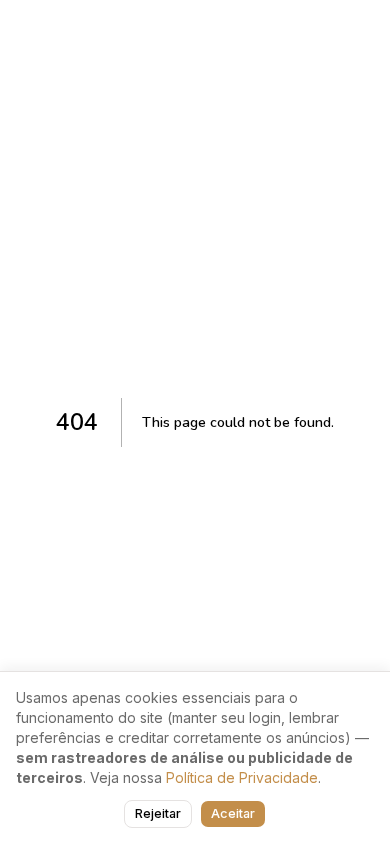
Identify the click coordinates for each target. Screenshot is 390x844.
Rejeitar (158, 813)
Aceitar (233, 813)
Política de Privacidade (242, 777)
